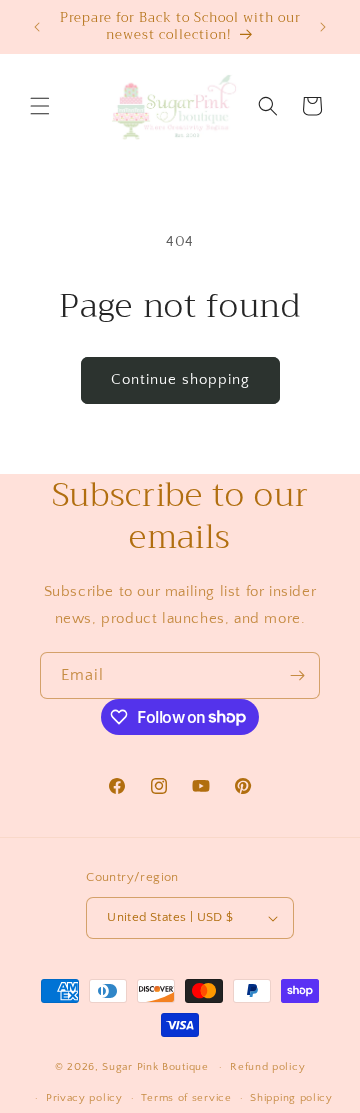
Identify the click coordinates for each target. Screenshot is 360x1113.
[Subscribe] (297, 675)
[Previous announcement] (37, 27)
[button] (40, 106)
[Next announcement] (323, 27)
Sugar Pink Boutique (155, 1067)
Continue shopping (180, 379)
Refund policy (267, 1067)
